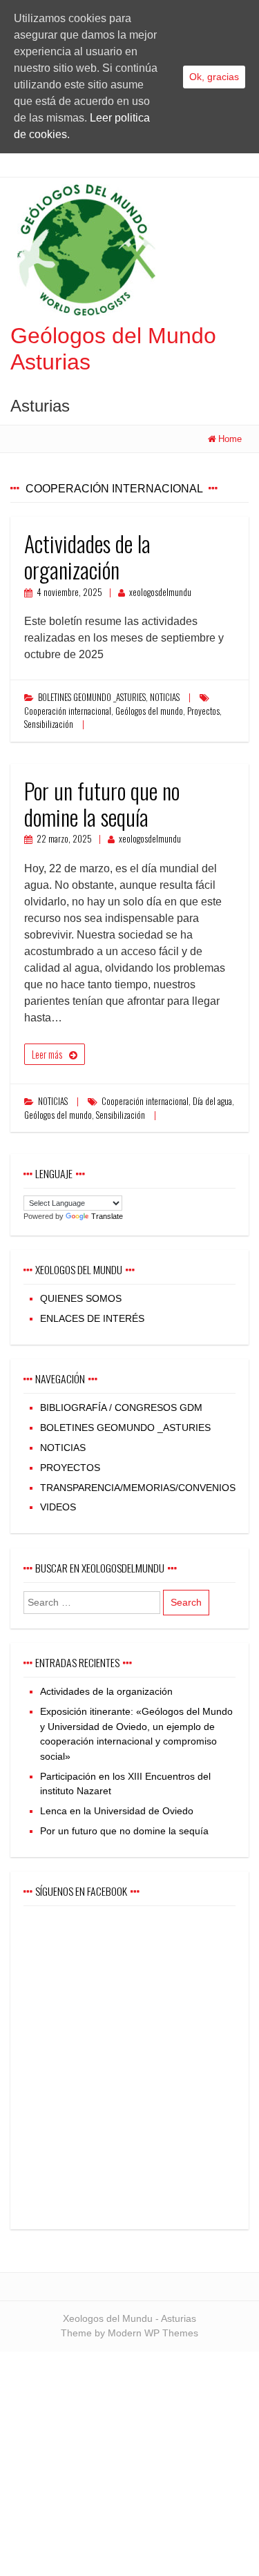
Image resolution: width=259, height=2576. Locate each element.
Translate (107, 1216)
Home (230, 439)
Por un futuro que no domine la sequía (102, 804)
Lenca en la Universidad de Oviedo (117, 1811)
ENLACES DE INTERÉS (92, 1318)
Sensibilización (49, 724)
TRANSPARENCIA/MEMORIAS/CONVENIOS (138, 1488)
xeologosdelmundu (160, 592)
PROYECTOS (70, 1468)
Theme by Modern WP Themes (129, 2333)
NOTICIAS (165, 697)
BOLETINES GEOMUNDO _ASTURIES (92, 697)
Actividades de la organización (87, 556)
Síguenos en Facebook (81, 1891)
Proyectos (203, 711)
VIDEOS (58, 1507)
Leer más (47, 1054)
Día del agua (212, 1101)
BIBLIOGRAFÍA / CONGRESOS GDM (121, 1407)
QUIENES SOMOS (81, 1298)
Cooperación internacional (68, 711)
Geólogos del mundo (149, 711)
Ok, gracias (214, 77)
